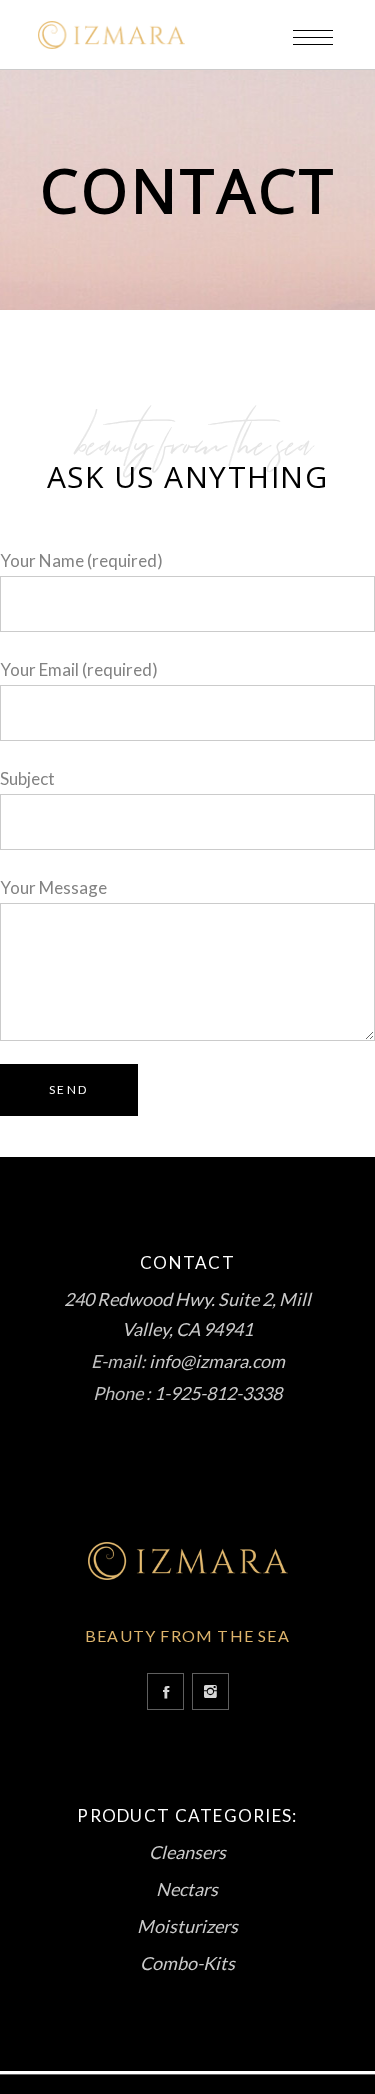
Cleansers (187, 1852)
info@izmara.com (217, 1361)
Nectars (187, 1889)
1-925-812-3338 (218, 1393)
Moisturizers (187, 1926)
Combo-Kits (187, 1963)
